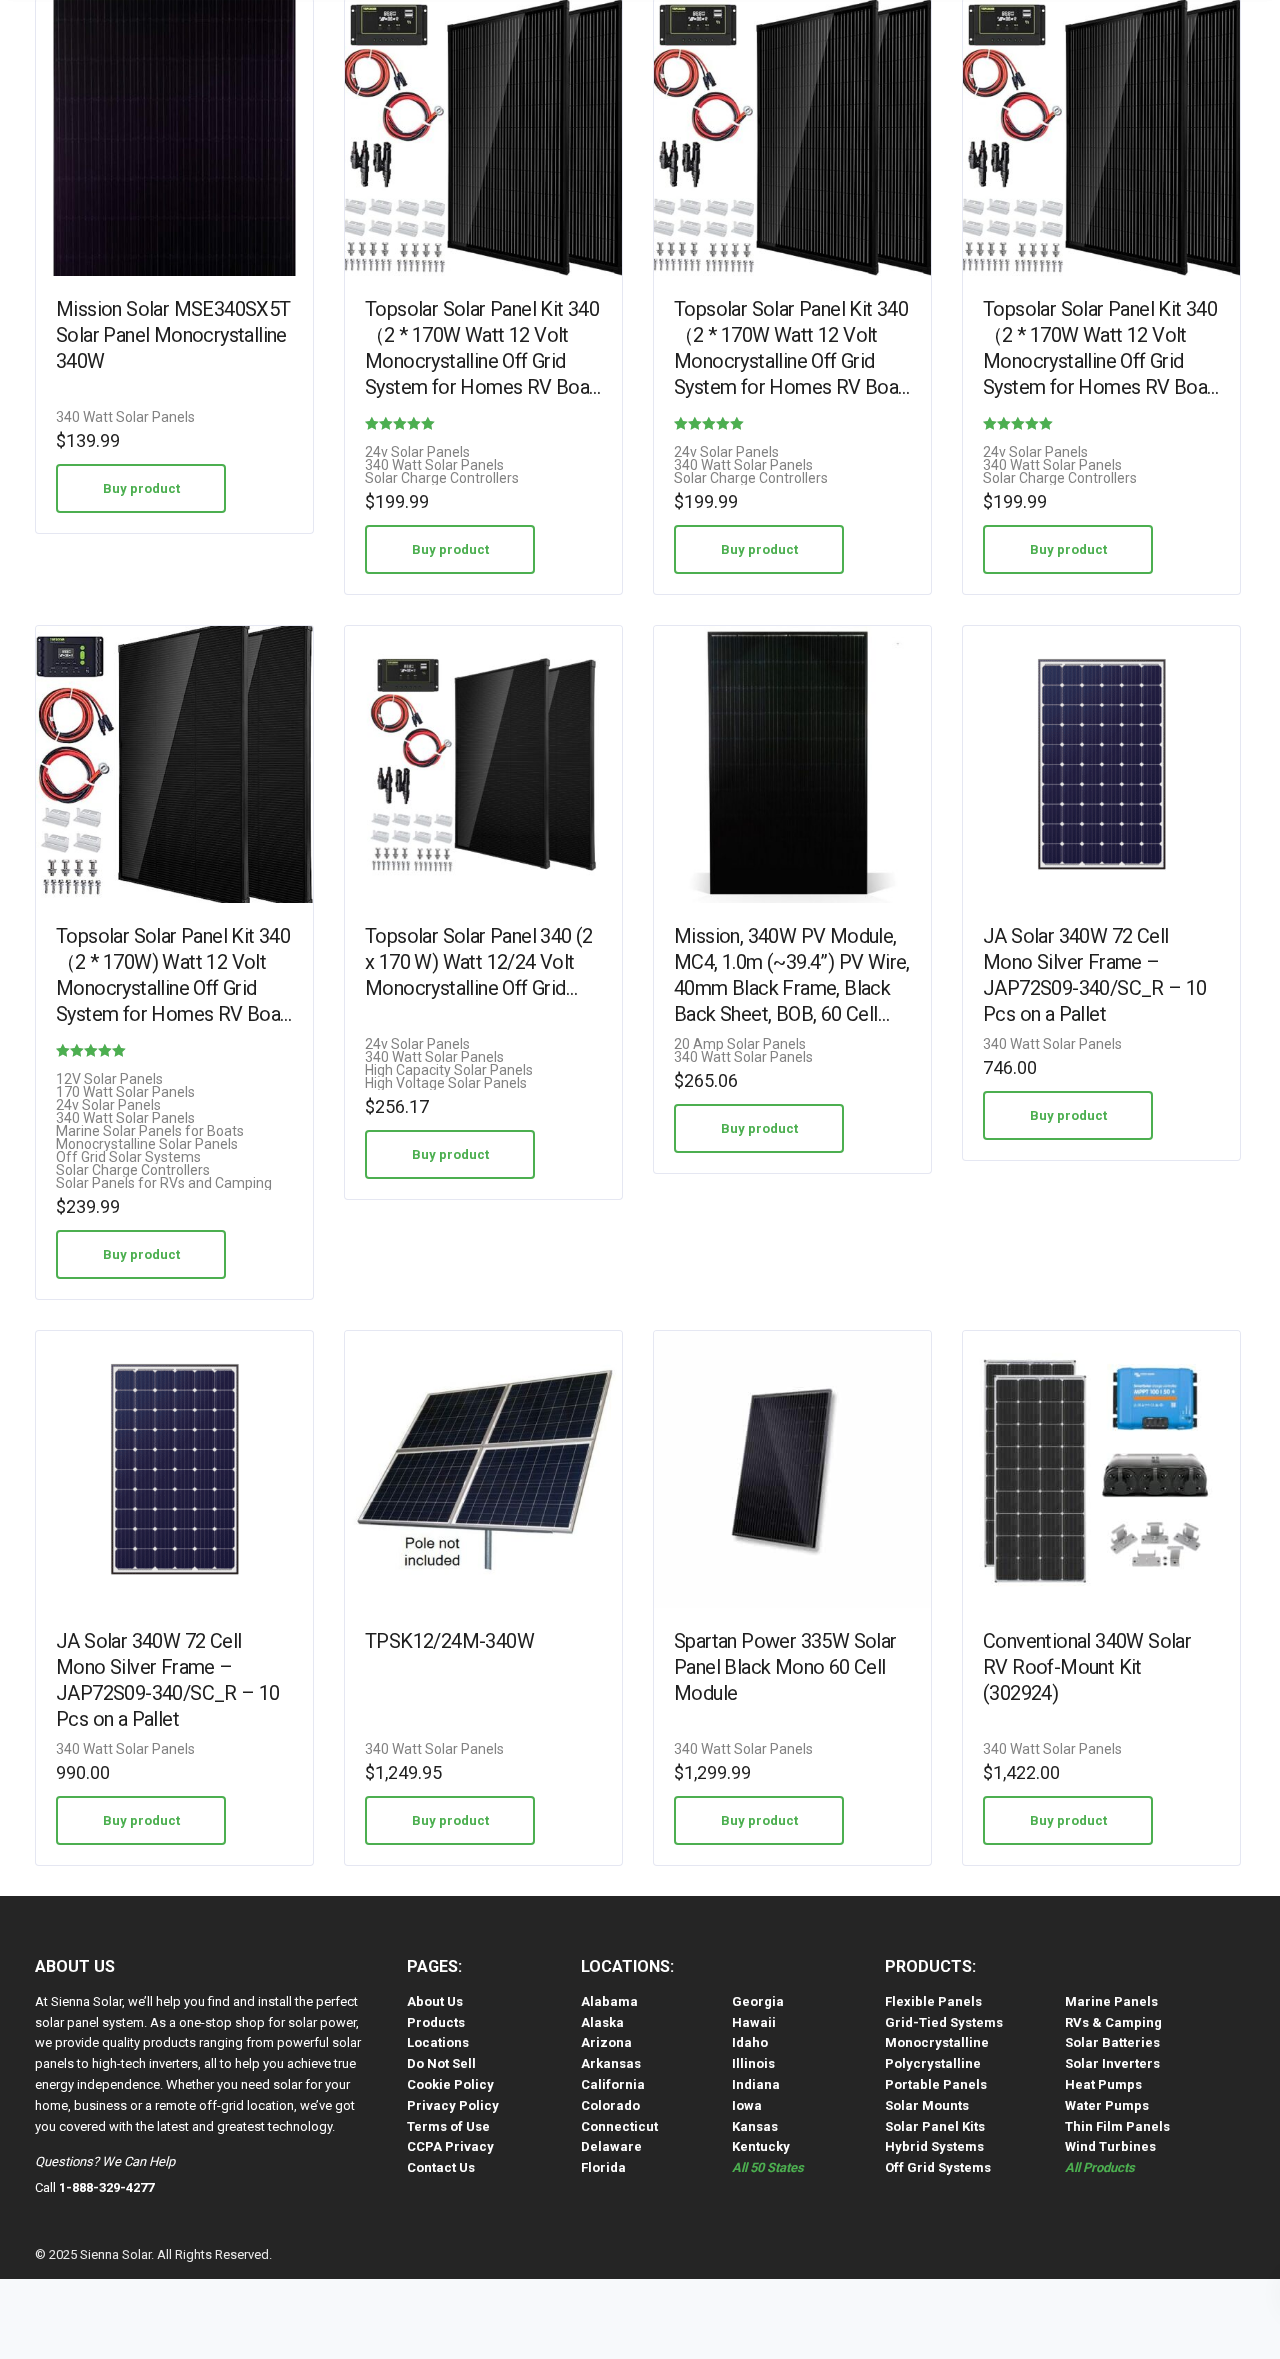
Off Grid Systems (938, 2167)
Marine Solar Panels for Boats (150, 1131)
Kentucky (761, 2146)
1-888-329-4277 (106, 2187)
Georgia (758, 2001)
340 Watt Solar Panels (125, 417)
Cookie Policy (450, 2084)
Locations (438, 2042)
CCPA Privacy (450, 2146)
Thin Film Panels (1117, 2126)
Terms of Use (448, 2126)
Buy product (141, 488)
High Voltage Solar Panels (446, 1083)
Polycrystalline (933, 2063)
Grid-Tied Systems (944, 2022)
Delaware (611, 2146)
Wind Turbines (1110, 2146)
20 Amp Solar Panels (740, 1044)
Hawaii (754, 2022)
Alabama (609, 2001)
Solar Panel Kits (935, 2126)
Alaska (602, 2022)
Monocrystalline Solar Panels (147, 1144)
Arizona (606, 2042)
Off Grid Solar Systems (128, 1157)
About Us (435, 2001)
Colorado (610, 2105)
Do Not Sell (441, 2063)
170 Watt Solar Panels (125, 1092)
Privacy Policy (453, 2105)
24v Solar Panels (417, 452)
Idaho (750, 2042)
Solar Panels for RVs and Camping (164, 1183)
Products (436, 2022)
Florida (603, 2167)
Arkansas (611, 2063)
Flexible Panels (933, 2001)
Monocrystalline (937, 2042)
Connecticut (619, 2126)
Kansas (755, 2126)
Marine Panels (1111, 2001)
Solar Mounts (927, 2105)
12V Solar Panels (109, 1079)
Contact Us (441, 2167)
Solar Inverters (1112, 2063)
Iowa (747, 2105)
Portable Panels (936, 2084)
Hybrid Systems (934, 2146)
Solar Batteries (1112, 2042)
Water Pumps (1107, 2105)
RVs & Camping (1113, 2022)
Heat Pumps (1103, 2084)
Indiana (756, 2084)
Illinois (753, 2063)
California (613, 2084)
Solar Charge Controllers (442, 478)
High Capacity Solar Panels (449, 1070)
